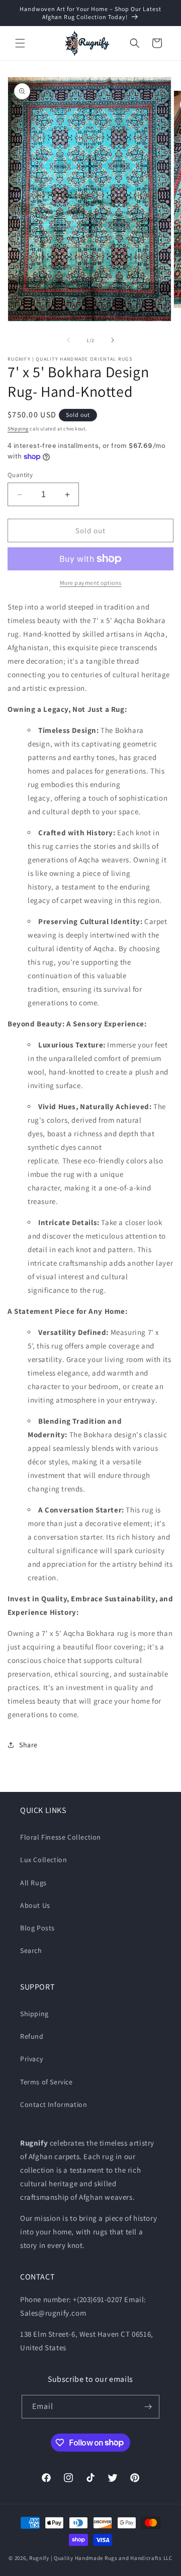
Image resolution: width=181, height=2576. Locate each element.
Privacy (31, 2059)
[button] (20, 43)
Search (31, 1950)
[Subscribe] (148, 2407)
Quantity (20, 475)
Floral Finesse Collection (61, 1837)
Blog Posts (37, 1928)
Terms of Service (47, 2082)
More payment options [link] (91, 583)
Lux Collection (43, 1860)
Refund (32, 2036)
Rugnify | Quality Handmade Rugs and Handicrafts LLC (101, 2558)
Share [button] (28, 1745)
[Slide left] (68, 340)
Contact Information (54, 2104)
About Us (35, 1905)
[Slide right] (113, 340)
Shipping (18, 429)
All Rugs (33, 1883)
